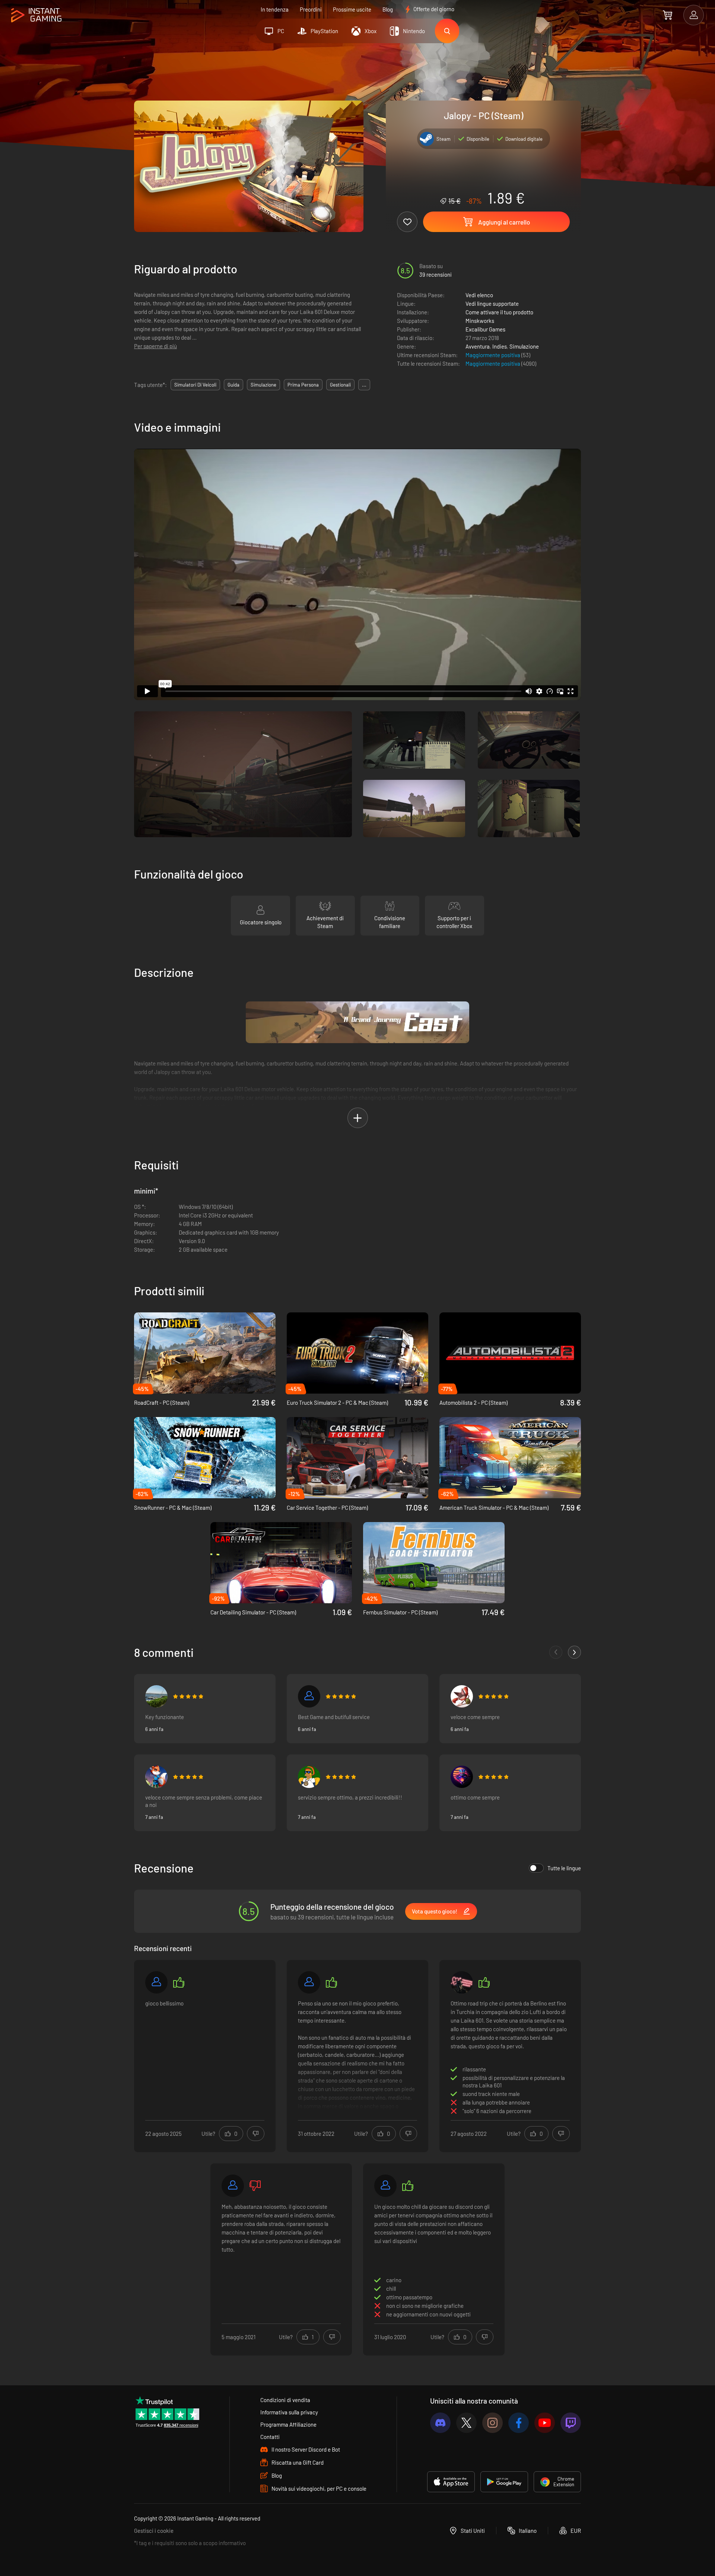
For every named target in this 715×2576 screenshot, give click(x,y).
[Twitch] (571, 2423)
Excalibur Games (485, 329)
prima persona (303, 385)
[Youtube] (545, 2423)
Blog (388, 9)
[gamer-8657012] (156, 1982)
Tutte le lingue (564, 1868)
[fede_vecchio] (156, 1696)
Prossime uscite (352, 9)
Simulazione (524, 346)
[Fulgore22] (462, 1982)
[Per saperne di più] (357, 2055)
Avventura (478, 346)
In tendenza (275, 9)
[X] (466, 2423)
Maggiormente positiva (493, 355)
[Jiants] (462, 1696)
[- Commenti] (556, 1652)
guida (233, 385)
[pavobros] (309, 1777)
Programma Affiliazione (288, 2424)
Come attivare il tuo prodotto (499, 312)
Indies (500, 346)
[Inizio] (36, 15)
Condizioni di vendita (285, 2400)
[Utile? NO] (256, 2134)
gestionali (340, 385)
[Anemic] (462, 1777)
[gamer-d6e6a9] (233, 2186)
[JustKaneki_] (309, 1696)
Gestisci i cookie (154, 2531)
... (364, 385)
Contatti (270, 2437)
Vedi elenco (479, 295)
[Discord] (440, 2423)
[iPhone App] (451, 2482)
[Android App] (504, 2482)
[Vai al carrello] (668, 15)
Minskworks (480, 321)
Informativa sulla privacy (289, 2412)
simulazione (263, 385)
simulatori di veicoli (195, 385)
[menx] (156, 1777)
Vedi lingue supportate (492, 304)
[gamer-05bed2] (309, 1982)
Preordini (311, 9)
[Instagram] (492, 2423)
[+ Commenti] (574, 1652)
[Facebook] (519, 2423)
